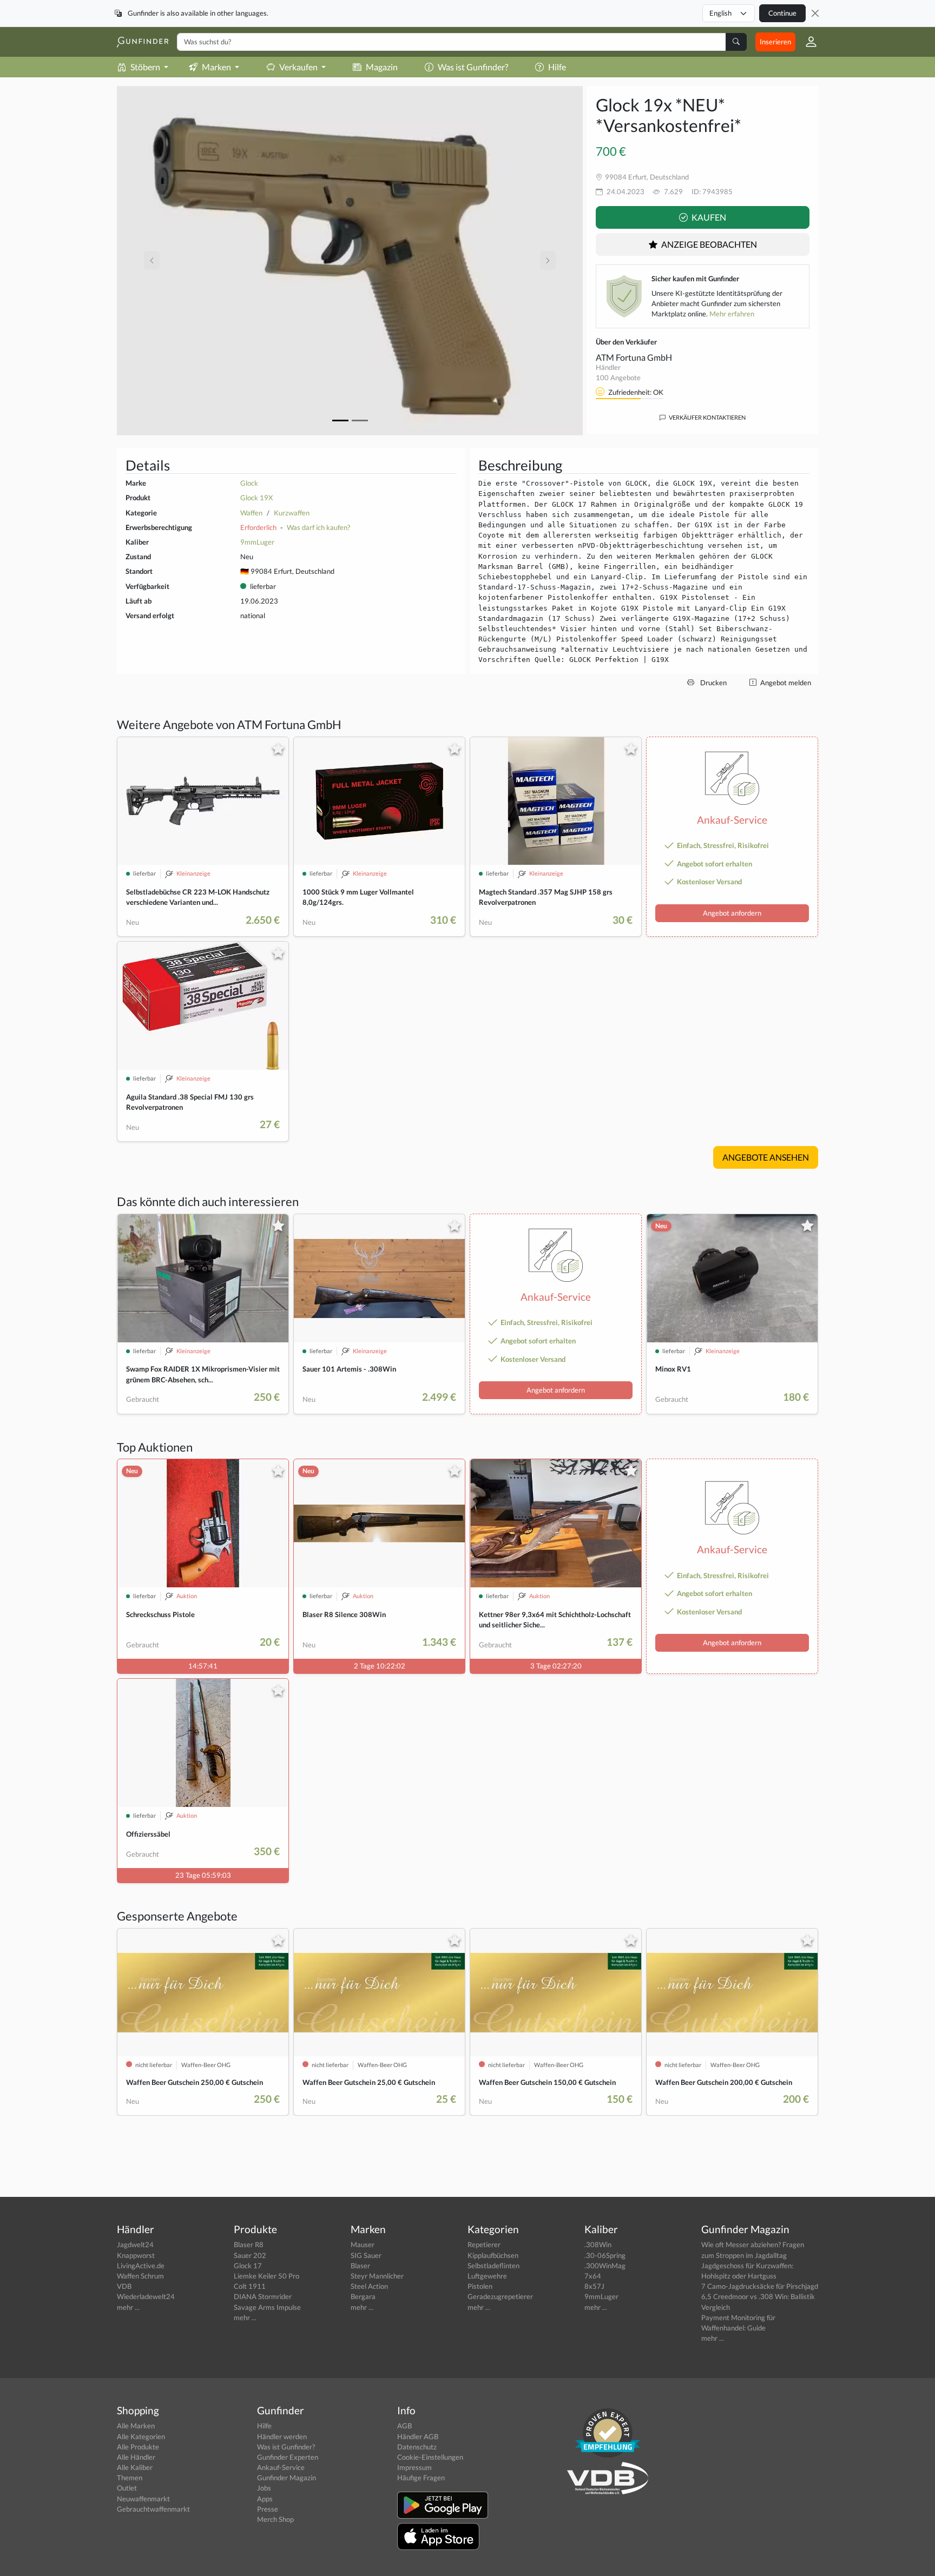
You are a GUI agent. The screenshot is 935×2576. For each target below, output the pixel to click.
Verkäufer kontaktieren (707, 417)
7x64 (593, 2276)
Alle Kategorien (141, 2436)
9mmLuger (257, 542)
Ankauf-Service (281, 2467)
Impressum (414, 2467)
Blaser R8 (249, 2244)
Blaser (360, 2266)
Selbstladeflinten (493, 2266)
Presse (268, 2509)
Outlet (127, 2488)
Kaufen (708, 217)
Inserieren (775, 42)
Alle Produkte (138, 2447)
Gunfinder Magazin (287, 2478)
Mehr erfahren (732, 314)
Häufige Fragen (421, 2478)
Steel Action (369, 2286)
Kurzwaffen (292, 513)
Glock (249, 483)
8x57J (594, 2286)
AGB (404, 2426)
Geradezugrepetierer (500, 2296)
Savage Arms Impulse (267, 2307)
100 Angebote (618, 378)
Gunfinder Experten (288, 2457)
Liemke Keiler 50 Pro (266, 2276)
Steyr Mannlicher (377, 2276)
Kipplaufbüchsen (493, 2255)
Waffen (251, 513)
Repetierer (484, 2244)
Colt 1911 (250, 2286)
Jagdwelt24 (135, 2244)
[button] (807, 42)
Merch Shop (275, 2519)
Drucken (713, 683)
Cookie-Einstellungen (430, 2457)
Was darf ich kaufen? (318, 527)
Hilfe (557, 67)
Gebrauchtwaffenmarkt (153, 2509)
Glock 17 (248, 2266)
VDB (124, 2286)
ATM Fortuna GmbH (634, 357)
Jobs (264, 2488)
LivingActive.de (141, 2266)
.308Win (598, 2244)
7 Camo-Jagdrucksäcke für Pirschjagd (760, 2286)
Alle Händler (136, 2457)
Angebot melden (785, 683)
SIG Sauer (366, 2255)
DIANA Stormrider (263, 2296)
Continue (782, 13)
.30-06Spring (605, 2255)
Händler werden (282, 2436)
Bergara (363, 2296)
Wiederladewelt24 (146, 2296)
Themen (130, 2478)
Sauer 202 (250, 2255)
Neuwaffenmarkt (143, 2499)
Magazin (382, 67)
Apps (265, 2499)
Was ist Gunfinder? (473, 67)
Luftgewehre (487, 2276)
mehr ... (128, 2307)
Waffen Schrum (140, 2276)
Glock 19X (256, 498)
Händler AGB (418, 2436)
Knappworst (136, 2255)
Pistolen (480, 2286)
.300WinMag (605, 2266)
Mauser (363, 2244)
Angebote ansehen (766, 1157)
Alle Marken (136, 2426)
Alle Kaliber (135, 2467)
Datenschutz (417, 2447)
